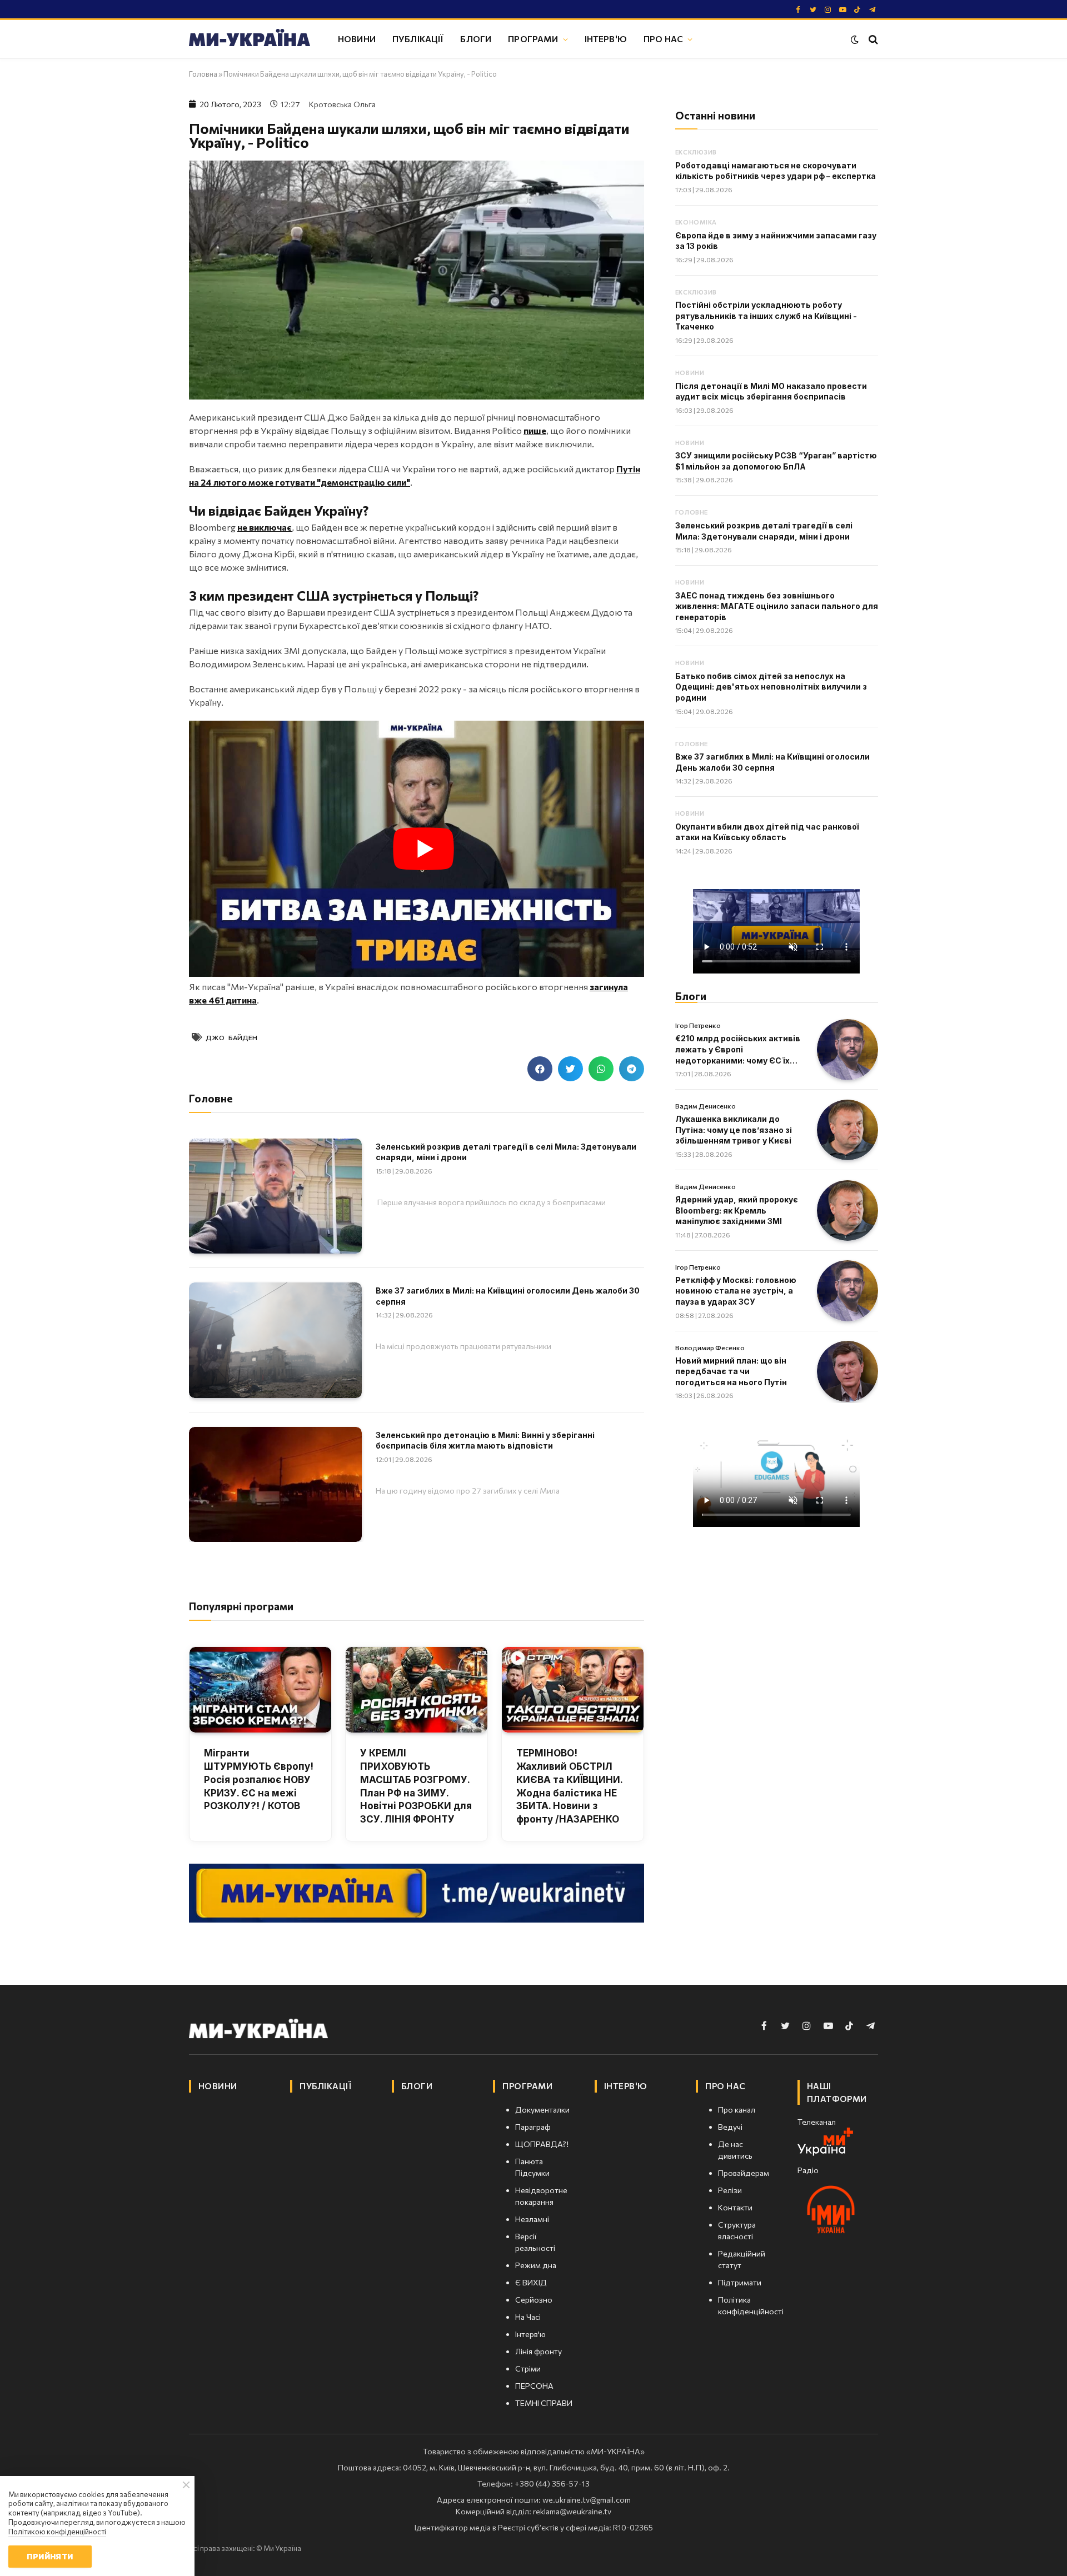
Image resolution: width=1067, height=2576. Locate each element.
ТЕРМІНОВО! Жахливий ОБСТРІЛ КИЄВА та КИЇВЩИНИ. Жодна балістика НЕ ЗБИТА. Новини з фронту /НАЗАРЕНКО (569, 1786)
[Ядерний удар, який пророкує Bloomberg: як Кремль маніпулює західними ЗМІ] (847, 1211)
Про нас (663, 39)
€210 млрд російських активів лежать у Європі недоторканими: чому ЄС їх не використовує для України (738, 1050)
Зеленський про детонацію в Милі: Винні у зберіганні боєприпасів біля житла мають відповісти (485, 1441)
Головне (692, 512)
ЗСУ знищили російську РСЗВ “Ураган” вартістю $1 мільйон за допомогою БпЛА (776, 461)
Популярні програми (241, 1606)
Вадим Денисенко (705, 1106)
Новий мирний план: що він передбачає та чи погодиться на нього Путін (731, 1371)
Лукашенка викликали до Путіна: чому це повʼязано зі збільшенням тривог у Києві (734, 1130)
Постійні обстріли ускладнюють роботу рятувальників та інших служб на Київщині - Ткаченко (766, 316)
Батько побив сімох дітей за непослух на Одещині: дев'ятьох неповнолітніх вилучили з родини (771, 687)
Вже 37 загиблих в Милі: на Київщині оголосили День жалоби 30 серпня (508, 1296)
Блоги (476, 39)
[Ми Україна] (250, 39)
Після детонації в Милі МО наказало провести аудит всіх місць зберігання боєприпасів (771, 391)
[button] (540, 1069)
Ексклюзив (696, 152)
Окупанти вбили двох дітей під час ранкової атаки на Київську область (767, 832)
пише (535, 430)
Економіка (696, 222)
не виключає (265, 527)
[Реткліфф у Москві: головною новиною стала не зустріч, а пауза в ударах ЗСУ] (847, 1291)
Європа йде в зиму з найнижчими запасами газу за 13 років (776, 241)
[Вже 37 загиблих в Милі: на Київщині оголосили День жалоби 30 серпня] (275, 1340)
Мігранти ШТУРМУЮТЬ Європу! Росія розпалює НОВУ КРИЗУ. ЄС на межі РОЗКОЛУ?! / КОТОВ (259, 1779)
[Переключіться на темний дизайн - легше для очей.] (855, 39)
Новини (357, 39)
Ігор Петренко (698, 1025)
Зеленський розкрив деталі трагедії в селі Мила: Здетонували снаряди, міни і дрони (506, 1152)
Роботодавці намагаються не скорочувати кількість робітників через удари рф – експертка (776, 171)
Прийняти (50, 2556)
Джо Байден (231, 1037)
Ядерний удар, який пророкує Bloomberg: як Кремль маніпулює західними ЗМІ (737, 1210)
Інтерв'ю (606, 39)
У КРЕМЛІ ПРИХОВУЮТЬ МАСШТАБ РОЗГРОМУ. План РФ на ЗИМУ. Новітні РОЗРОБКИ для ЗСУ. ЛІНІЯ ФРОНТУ (416, 1786)
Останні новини (715, 115)
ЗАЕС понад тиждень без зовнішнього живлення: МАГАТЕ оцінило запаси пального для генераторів (777, 606)
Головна (203, 74)
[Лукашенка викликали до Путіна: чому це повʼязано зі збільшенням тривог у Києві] (847, 1130)
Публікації (418, 39)
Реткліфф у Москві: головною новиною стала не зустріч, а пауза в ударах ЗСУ (736, 1291)
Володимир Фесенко (710, 1347)
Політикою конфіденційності (57, 2532)
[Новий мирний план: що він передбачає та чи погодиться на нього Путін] (847, 1371)
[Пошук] (872, 39)
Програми (533, 39)
